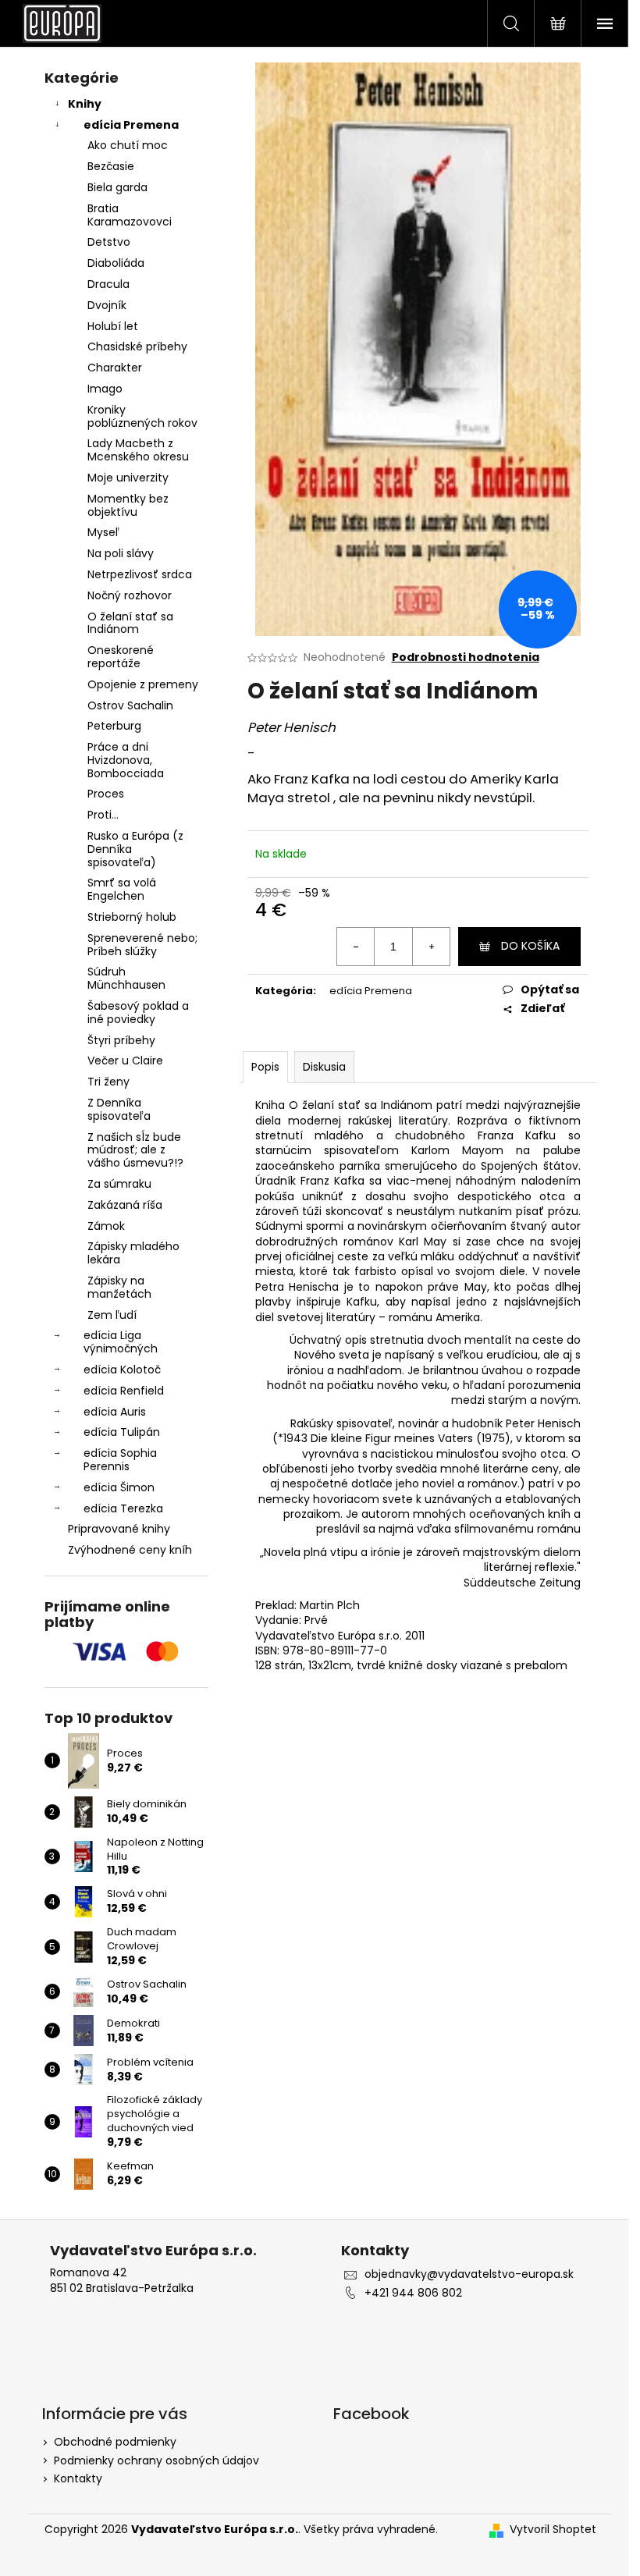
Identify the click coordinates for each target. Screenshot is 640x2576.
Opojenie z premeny (143, 684)
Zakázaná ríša (125, 1205)
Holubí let (113, 326)
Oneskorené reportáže (121, 657)
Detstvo (109, 242)
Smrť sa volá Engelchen (122, 889)
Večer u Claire (125, 1061)
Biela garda (117, 187)
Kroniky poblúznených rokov (142, 416)
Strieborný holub (132, 917)
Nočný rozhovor (130, 595)
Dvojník (107, 305)
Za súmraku (119, 1184)
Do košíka (530, 946)
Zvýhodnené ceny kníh (130, 1550)
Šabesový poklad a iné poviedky (138, 1013)
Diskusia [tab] (324, 1067)
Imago (105, 389)
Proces (106, 794)
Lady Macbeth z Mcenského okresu (138, 450)
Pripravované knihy (119, 1529)
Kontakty (78, 2478)
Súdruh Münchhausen (126, 978)
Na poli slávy (121, 553)
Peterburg (114, 726)
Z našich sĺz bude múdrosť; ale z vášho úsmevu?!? (135, 1150)
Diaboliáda (116, 263)
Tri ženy (108, 1082)
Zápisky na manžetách (119, 1287)
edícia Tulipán (122, 1432)
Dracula (108, 284)
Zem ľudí (112, 1315)
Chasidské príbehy (137, 346)
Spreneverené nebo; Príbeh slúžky (142, 945)
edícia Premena (131, 125)
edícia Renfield (124, 1391)
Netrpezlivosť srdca (140, 574)
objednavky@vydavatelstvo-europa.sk (469, 2274)
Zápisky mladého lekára (133, 1253)
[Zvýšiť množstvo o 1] (431, 947)
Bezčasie (111, 166)
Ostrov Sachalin (130, 705)
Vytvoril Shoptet (553, 2530)
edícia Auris (115, 1412)
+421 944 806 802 (413, 2293)
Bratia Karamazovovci (130, 215)
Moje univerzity (128, 478)
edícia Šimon (119, 1487)
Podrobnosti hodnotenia (466, 657)
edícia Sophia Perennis (120, 1460)
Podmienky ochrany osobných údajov (156, 2461)
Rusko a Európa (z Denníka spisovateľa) (135, 849)
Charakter (115, 368)
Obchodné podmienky (115, 2442)
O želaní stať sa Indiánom (130, 623)
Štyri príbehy (121, 1040)
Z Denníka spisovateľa (119, 1109)
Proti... (103, 815)
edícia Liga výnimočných (121, 1342)
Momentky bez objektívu (128, 505)
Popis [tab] (265, 1067)
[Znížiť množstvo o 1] (356, 947)
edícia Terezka (123, 1508)
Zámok (106, 1226)
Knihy (85, 104)
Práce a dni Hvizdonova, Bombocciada (126, 760)
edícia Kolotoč (122, 1370)
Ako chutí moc (128, 145)
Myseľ (103, 532)
